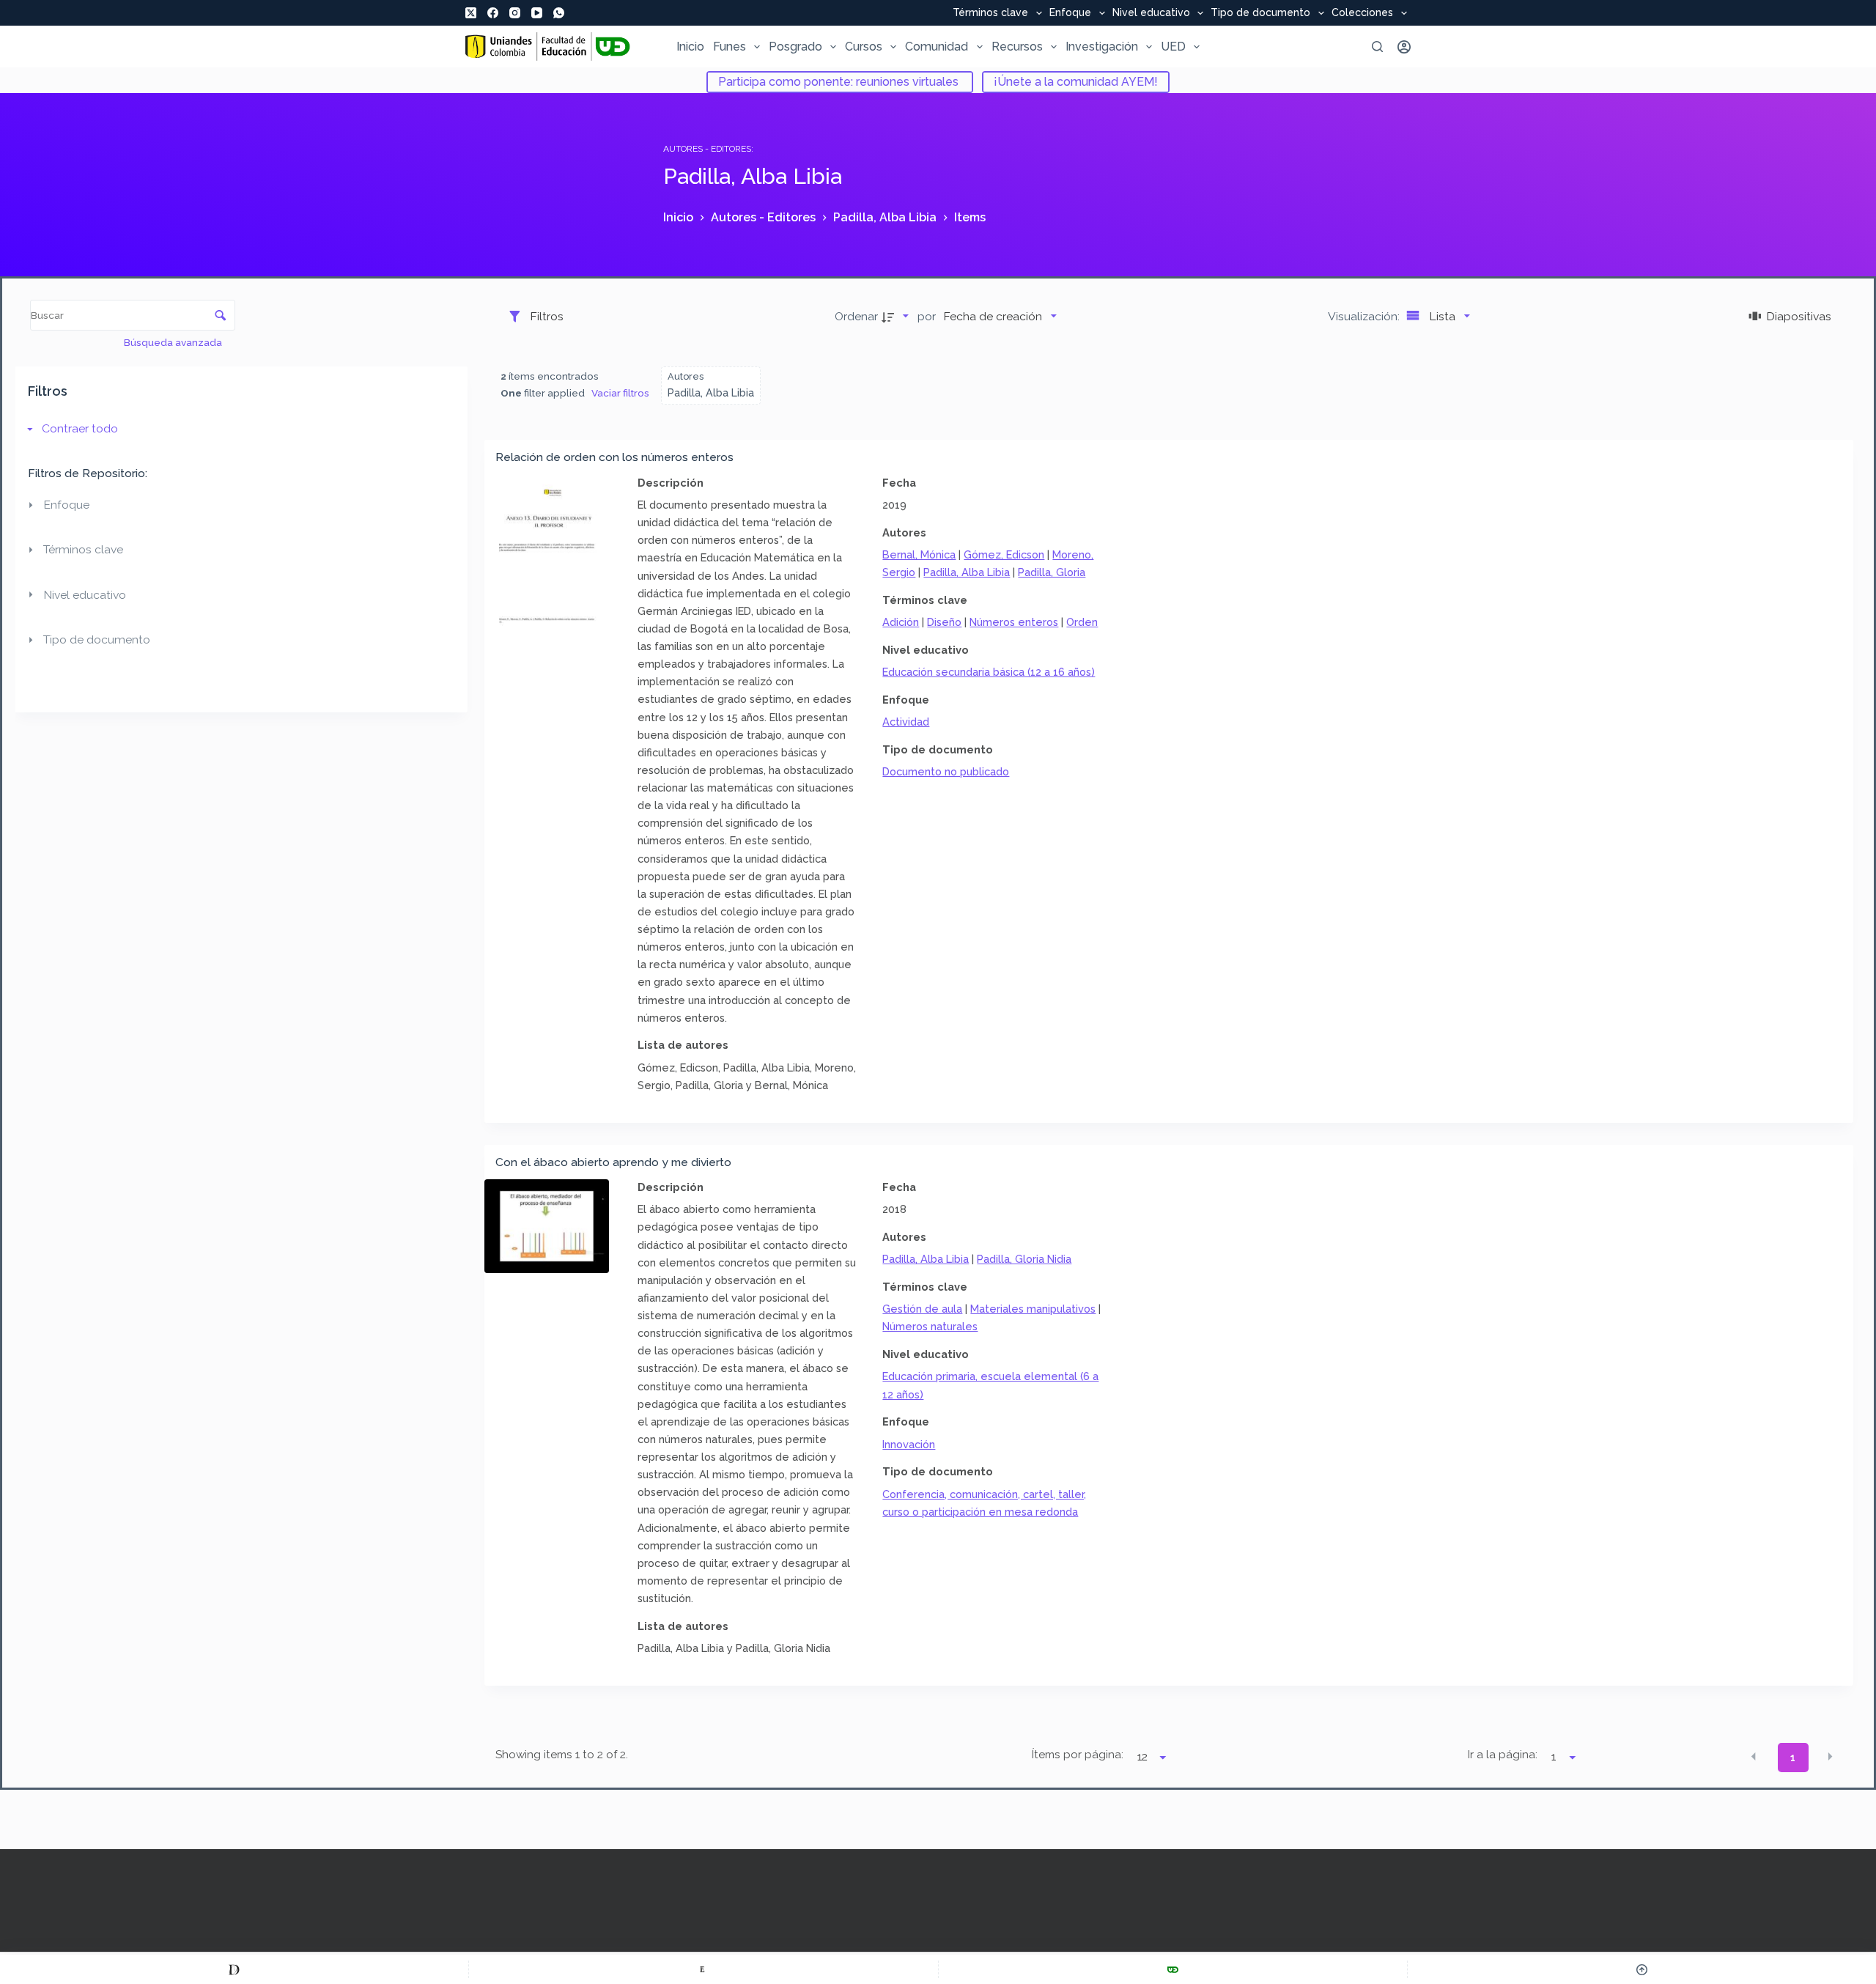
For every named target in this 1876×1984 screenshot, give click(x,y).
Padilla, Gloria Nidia (1024, 1259)
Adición (901, 622)
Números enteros (1014, 622)
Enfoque (1070, 13)
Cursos (864, 47)
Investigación (1102, 47)
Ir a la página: (1503, 1755)
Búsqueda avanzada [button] (174, 342)
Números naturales (930, 1326)
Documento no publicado (946, 771)
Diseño (944, 622)
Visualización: (1365, 316)
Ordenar (856, 316)
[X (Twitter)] (471, 13)
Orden (1082, 622)
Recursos (1017, 47)
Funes (730, 47)
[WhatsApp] (559, 13)
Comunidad (937, 47)
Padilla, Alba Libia (967, 572)
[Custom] (234, 1969)
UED (1173, 47)
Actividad (906, 722)
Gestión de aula (922, 1309)
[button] (1754, 1756)
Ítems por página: (1078, 1755)
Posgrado (795, 47)
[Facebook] (493, 13)
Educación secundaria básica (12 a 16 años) (989, 672)
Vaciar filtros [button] (620, 393)
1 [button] (1793, 1758)
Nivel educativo (1151, 13)
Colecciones (1362, 13)
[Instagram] (515, 13)
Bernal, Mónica (919, 554)
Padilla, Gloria (1052, 572)
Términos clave (990, 13)
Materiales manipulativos (1033, 1309)
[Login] (1404, 47)
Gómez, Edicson (1004, 554)
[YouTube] (537, 13)
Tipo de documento (1260, 13)
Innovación (909, 1444)
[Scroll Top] (1642, 1969)
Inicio (690, 47)
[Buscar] (1377, 47)
